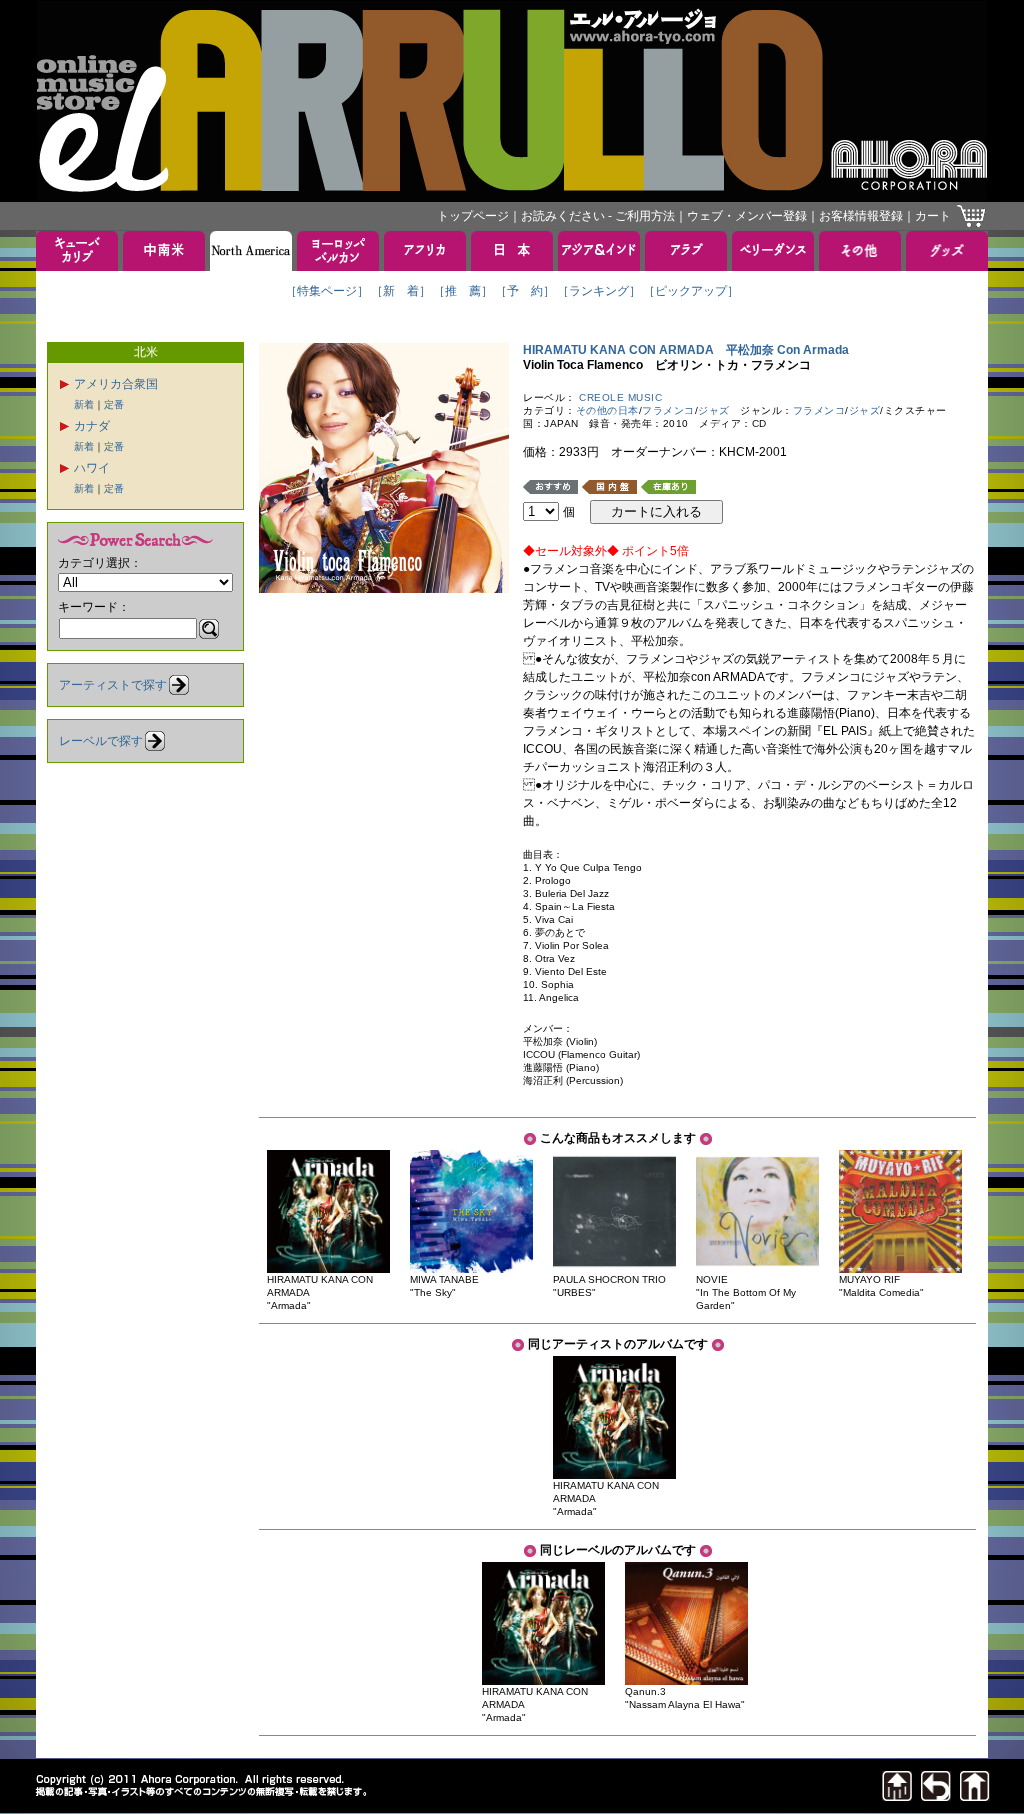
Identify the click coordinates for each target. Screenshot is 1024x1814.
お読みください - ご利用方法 (598, 216)
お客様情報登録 (861, 216)
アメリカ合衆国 (116, 384)
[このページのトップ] (897, 1795)
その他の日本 (607, 410)
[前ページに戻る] (936, 1795)
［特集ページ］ (327, 291)
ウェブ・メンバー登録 (747, 216)
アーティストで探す (113, 685)
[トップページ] (975, 1795)
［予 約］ (525, 291)
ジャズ (714, 410)
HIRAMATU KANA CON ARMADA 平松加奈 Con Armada (686, 350)
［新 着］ (401, 291)
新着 (84, 404)
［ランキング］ (599, 291)
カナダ (92, 426)
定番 (114, 404)
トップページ (473, 216)
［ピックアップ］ (691, 291)
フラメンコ (668, 410)
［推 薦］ (463, 291)
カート (933, 216)
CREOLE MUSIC (620, 397)
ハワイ (92, 468)
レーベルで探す (101, 741)
